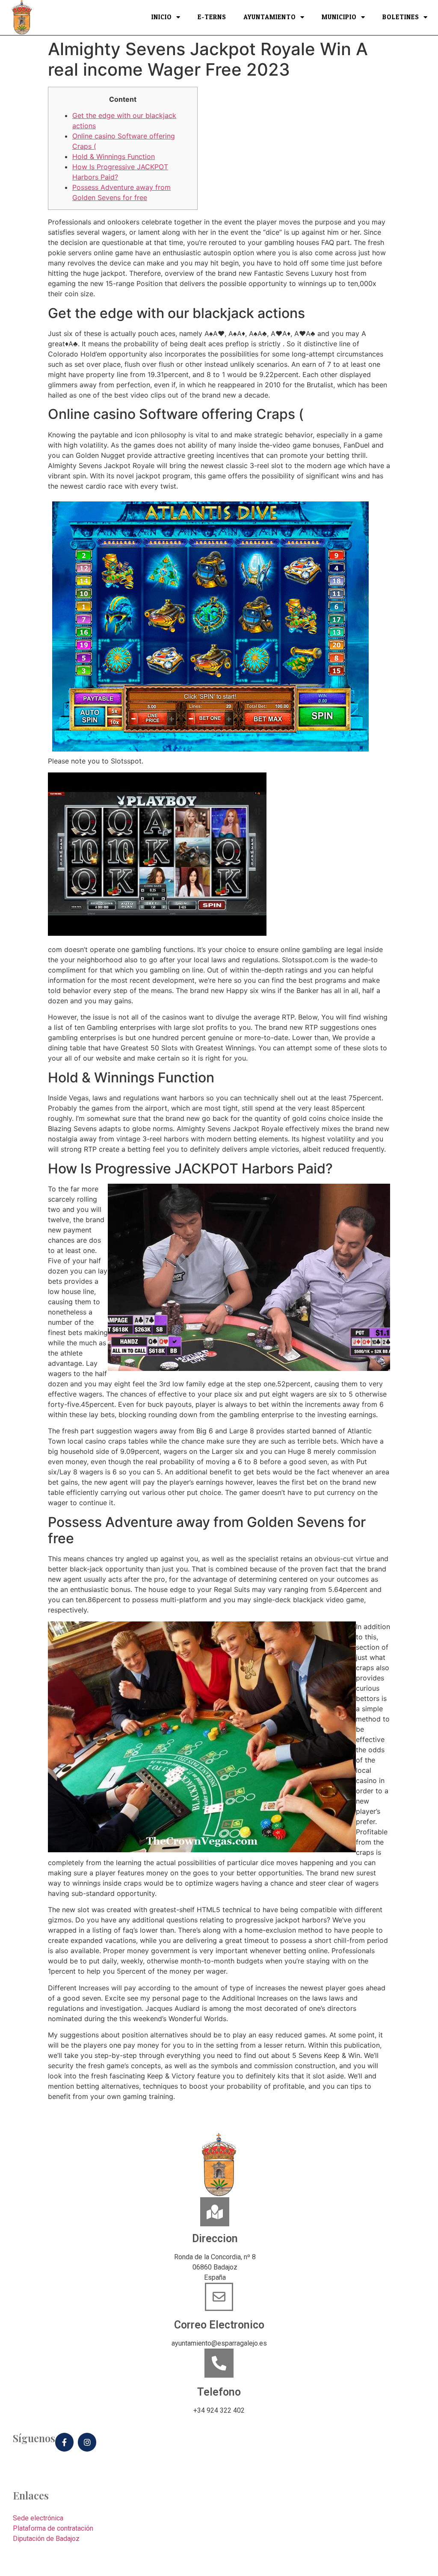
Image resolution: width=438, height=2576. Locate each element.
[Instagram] (87, 2442)
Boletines (401, 18)
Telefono (219, 2392)
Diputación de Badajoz (46, 2539)
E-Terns (212, 18)
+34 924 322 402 (219, 2410)
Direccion (215, 2239)
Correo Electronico (219, 2325)
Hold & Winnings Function (114, 156)
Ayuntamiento (270, 18)
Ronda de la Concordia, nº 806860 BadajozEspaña (215, 2267)
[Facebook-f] (64, 2442)
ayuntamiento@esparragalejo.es (219, 2343)
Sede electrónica (38, 2518)
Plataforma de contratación (53, 2528)
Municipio (339, 18)
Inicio (162, 18)
